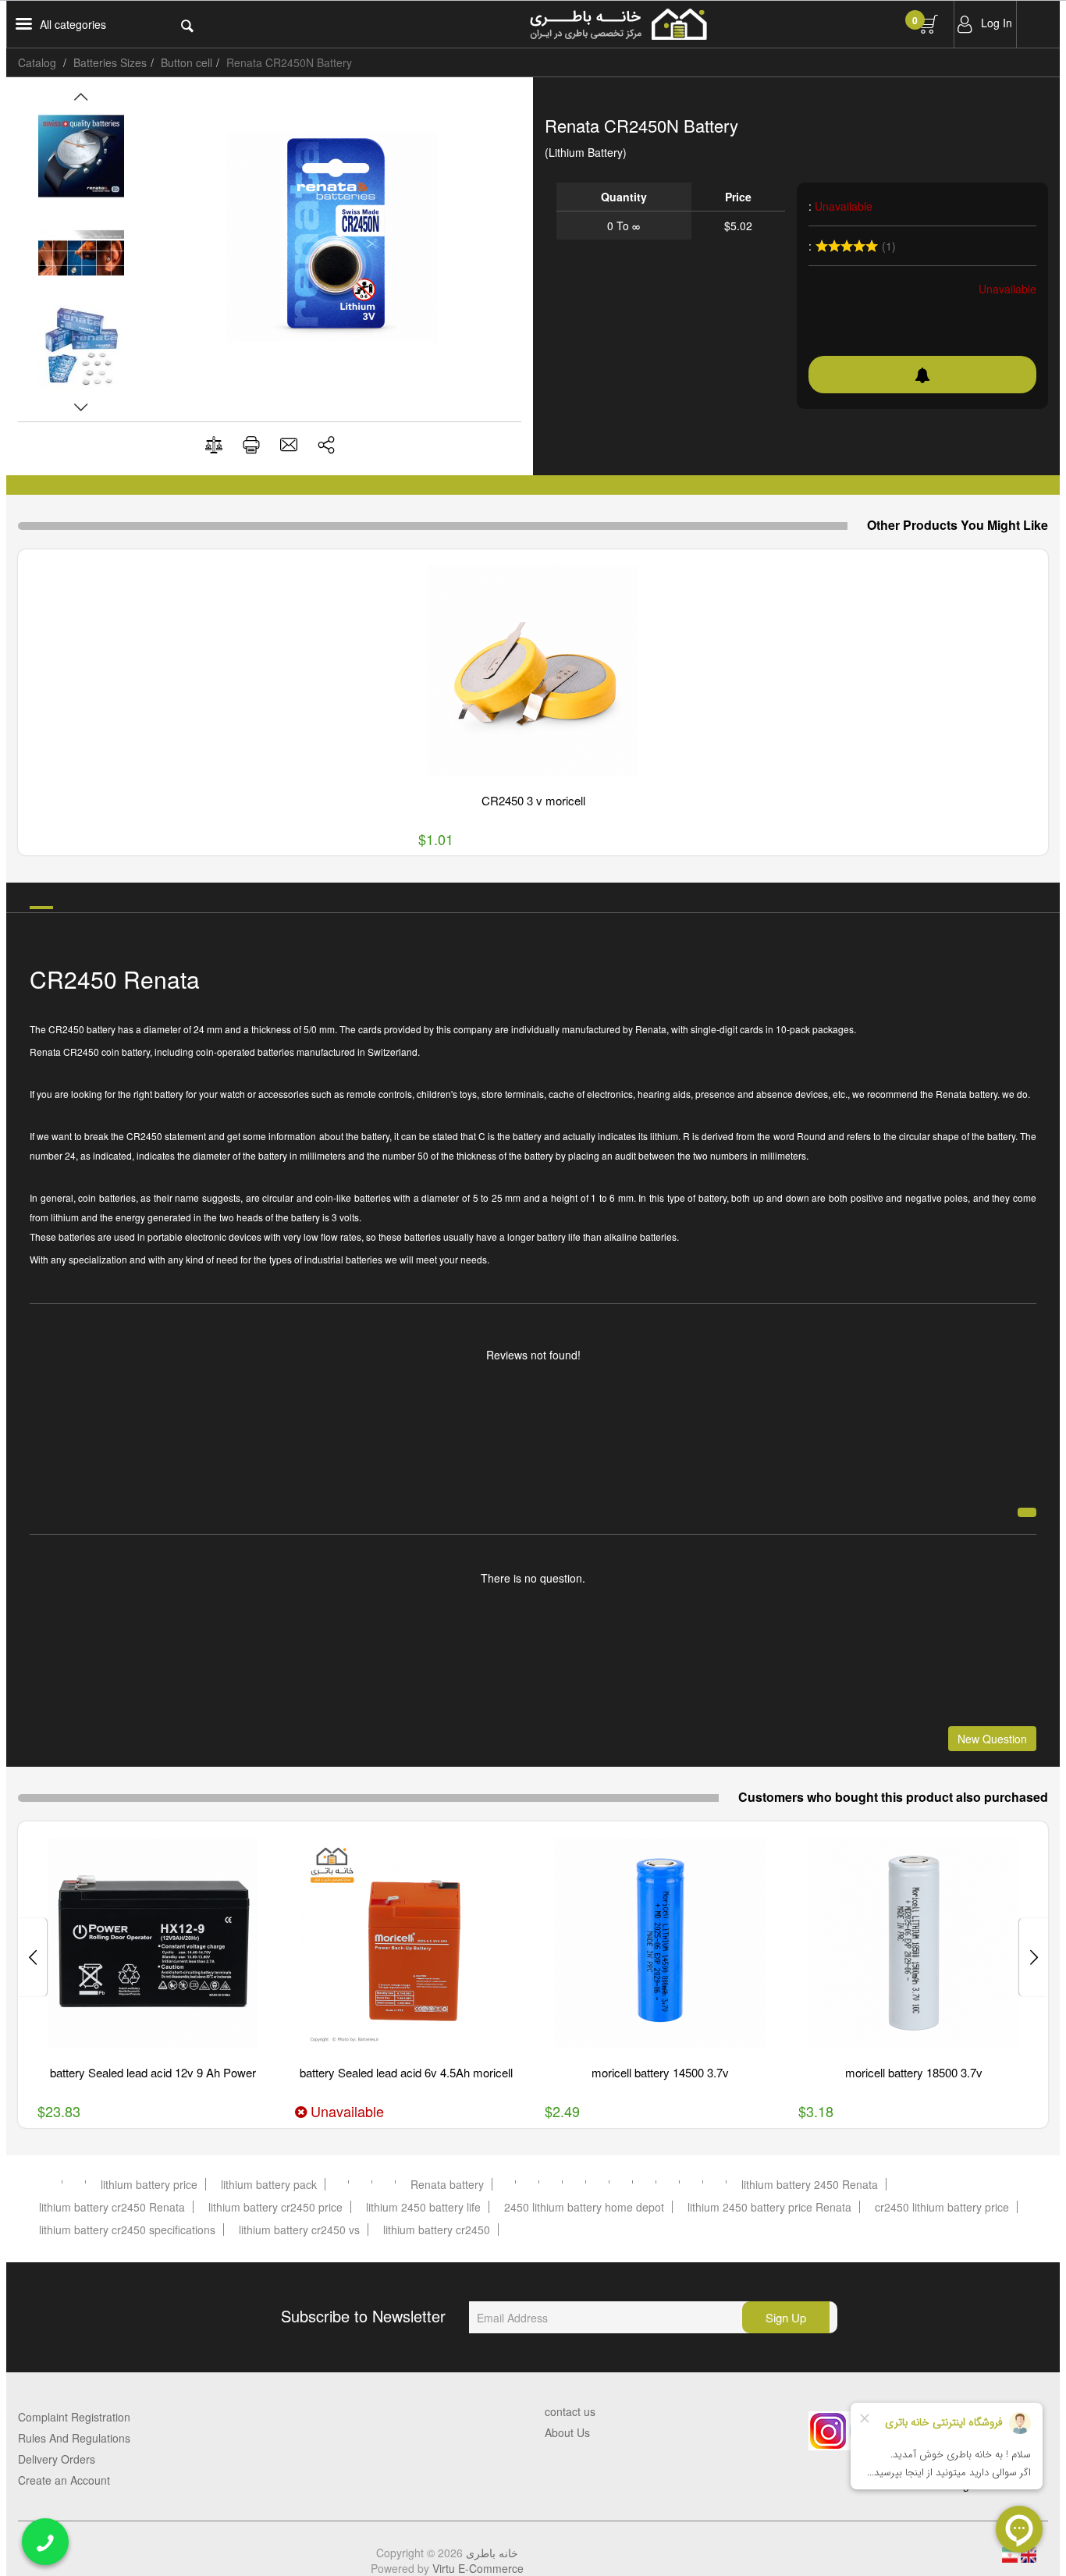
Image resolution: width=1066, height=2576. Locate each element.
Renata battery (447, 2184)
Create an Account (64, 2480)
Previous (81, 97)
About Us (567, 2432)
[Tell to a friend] (289, 444)
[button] (326, 444)
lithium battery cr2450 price (275, 2207)
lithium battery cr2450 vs (299, 2230)
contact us (570, 2411)
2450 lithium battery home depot (584, 2207)
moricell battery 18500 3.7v (914, 2072)
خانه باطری (492, 2553)
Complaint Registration (74, 2417)
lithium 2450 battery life (423, 2207)
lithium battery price (149, 2184)
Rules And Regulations (74, 2438)
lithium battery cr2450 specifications (127, 2230)
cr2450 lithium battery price (942, 2207)
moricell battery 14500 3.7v (660, 2072)
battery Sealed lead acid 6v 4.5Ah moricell (406, 2072)
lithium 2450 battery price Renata (769, 2207)
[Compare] (214, 445)
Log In (997, 23)
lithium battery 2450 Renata (810, 2184)
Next (81, 407)
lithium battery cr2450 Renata (112, 2207)
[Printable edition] (251, 444)
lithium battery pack (269, 2184)
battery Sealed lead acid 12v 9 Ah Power (153, 2072)
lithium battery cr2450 (437, 2230)
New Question (992, 1739)
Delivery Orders (57, 2459)
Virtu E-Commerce (478, 2568)
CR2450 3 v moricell (533, 800)
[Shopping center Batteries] (695, 24)
